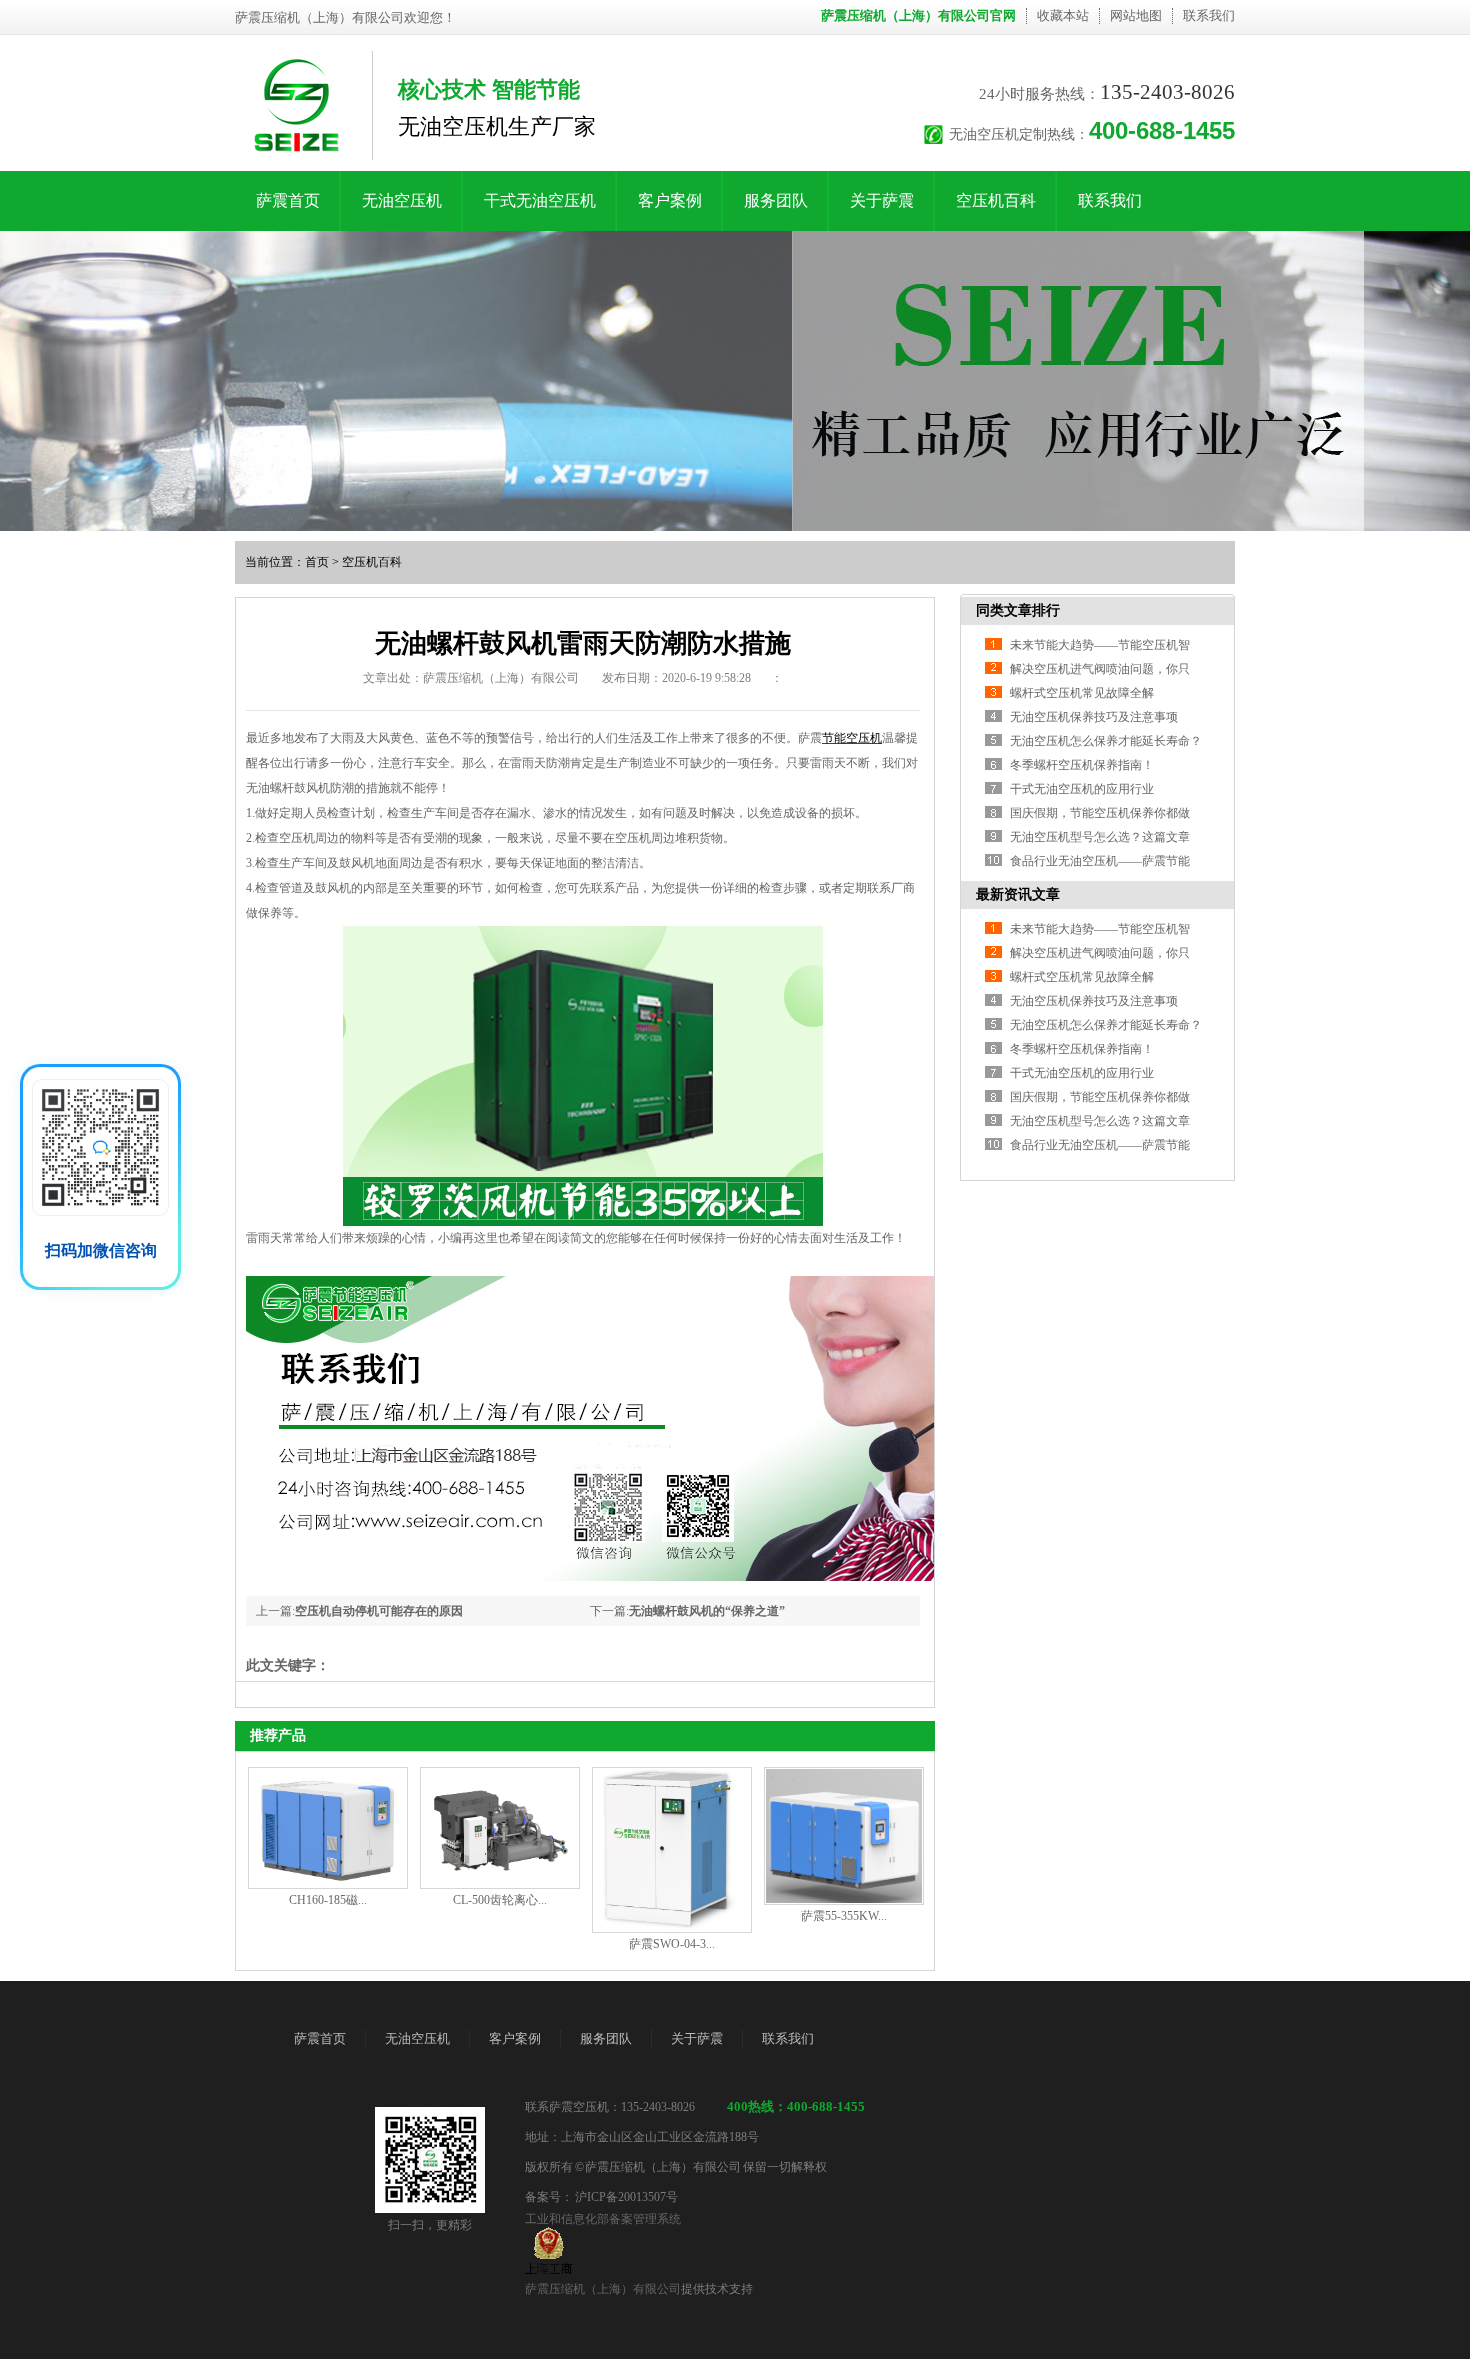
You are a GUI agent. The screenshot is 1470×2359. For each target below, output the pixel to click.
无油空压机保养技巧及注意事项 (1094, 717)
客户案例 (670, 200)
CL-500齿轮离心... (500, 1900)
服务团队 (776, 200)
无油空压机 (402, 200)
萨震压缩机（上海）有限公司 (603, 2289)
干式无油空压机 (540, 200)
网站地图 (1136, 15)
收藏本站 (1063, 15)
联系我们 (1209, 15)
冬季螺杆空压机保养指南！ (1082, 765)
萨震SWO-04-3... (672, 1944)
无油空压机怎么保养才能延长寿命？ (1106, 741)
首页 (317, 562)
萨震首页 (288, 200)
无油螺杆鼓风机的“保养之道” (707, 1611)
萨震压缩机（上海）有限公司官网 (918, 15)
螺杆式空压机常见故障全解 (1082, 693)
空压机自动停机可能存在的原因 (379, 1611)
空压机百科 (996, 200)
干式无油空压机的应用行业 (1082, 789)
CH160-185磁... (328, 1900)
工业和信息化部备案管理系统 (603, 2219)
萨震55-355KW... (844, 1916)
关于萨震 (882, 200)
